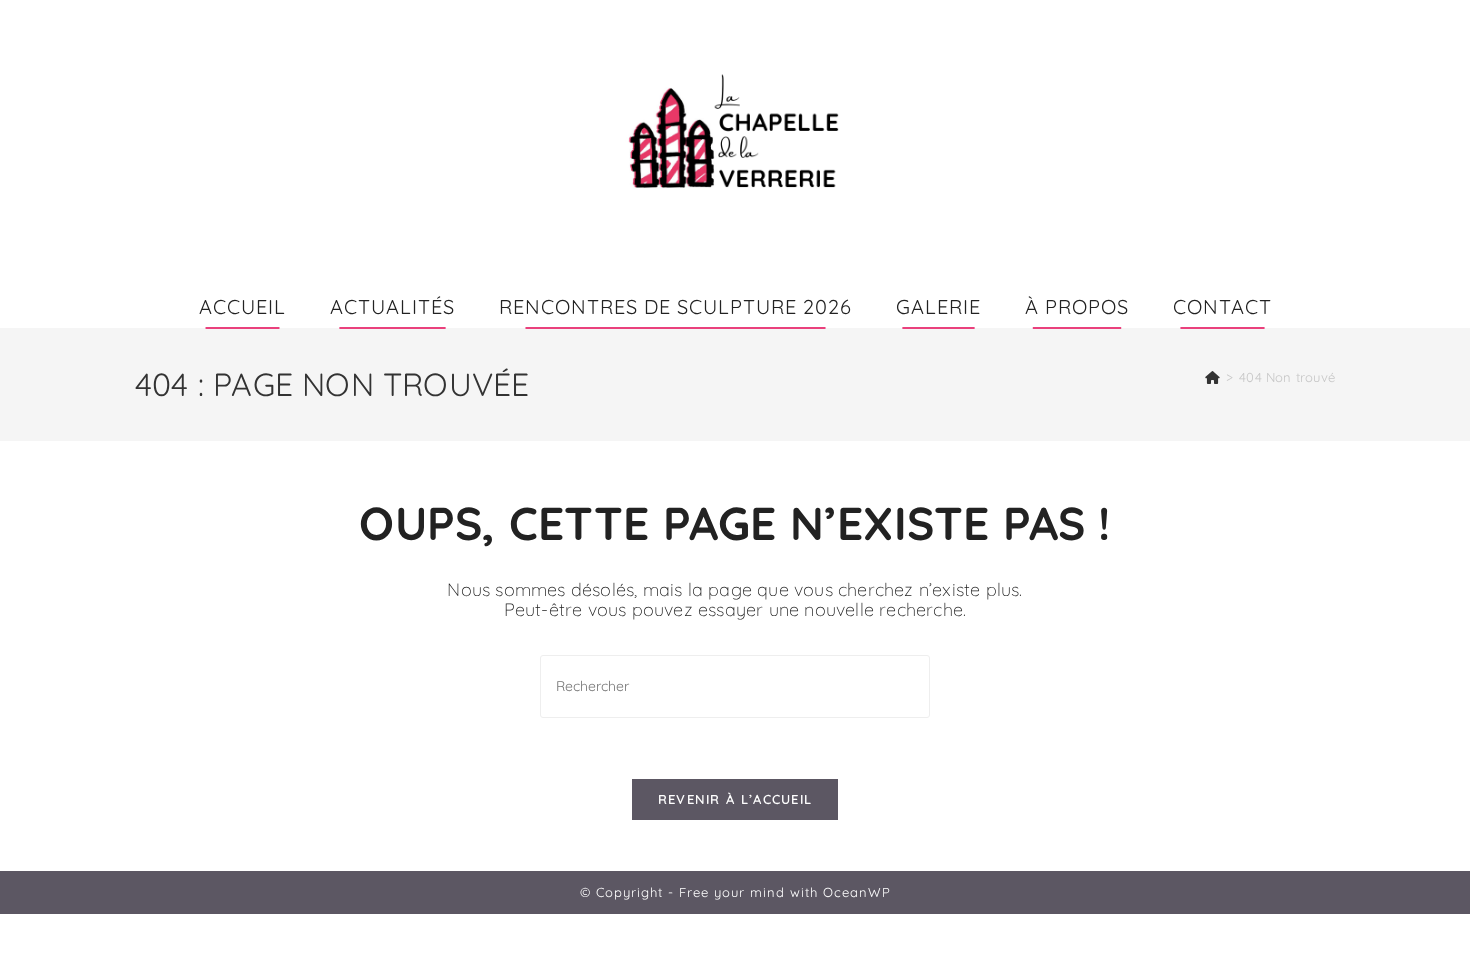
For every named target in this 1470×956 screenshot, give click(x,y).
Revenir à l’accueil (735, 799)
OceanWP (857, 892)
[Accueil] (1212, 377)
